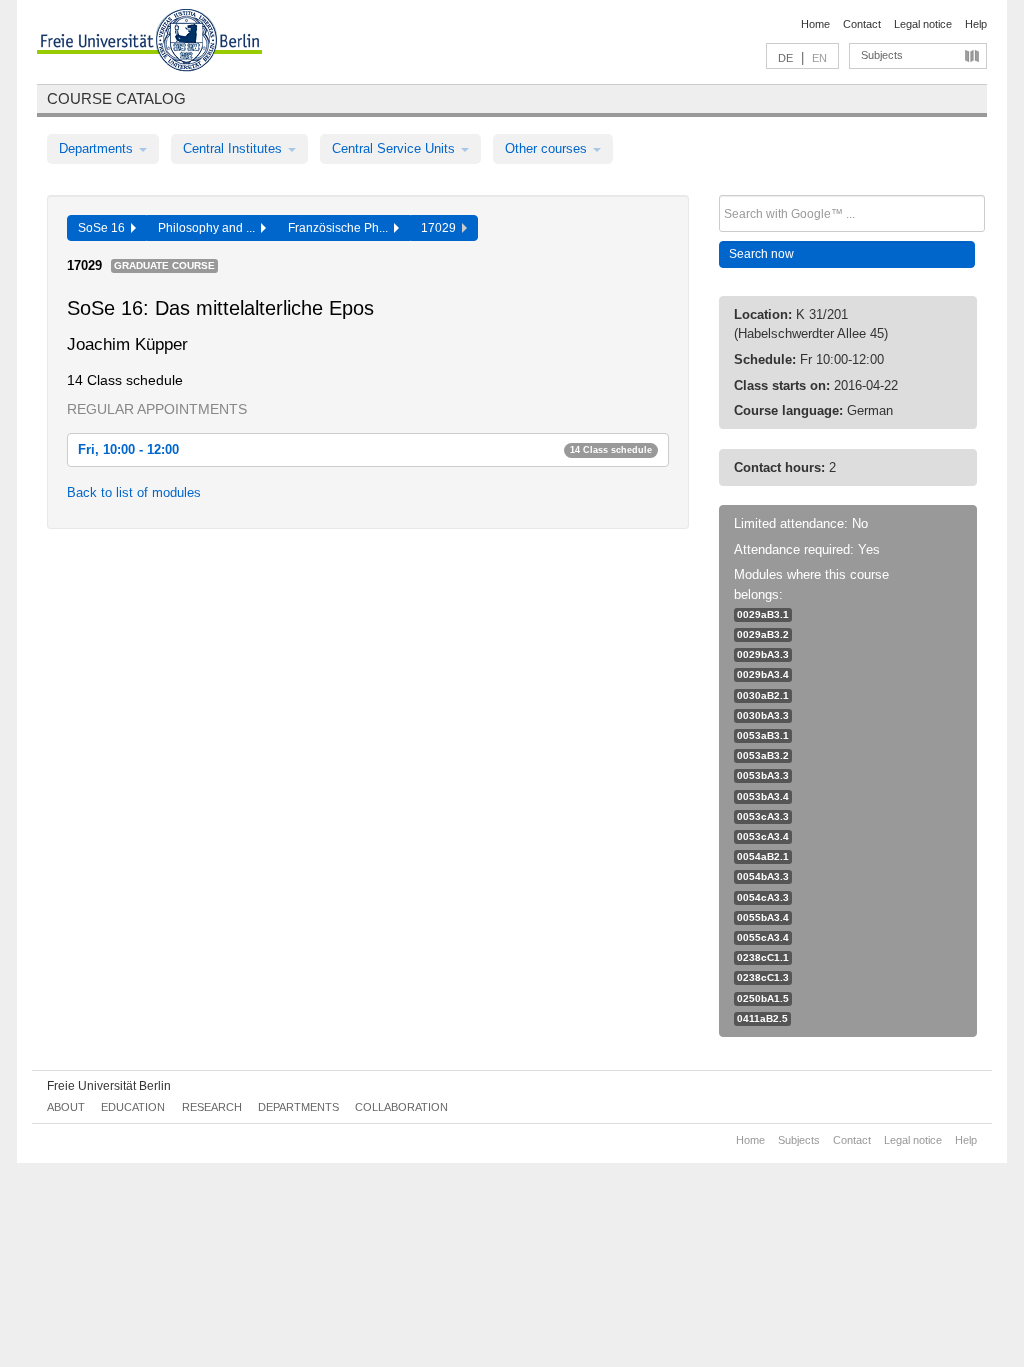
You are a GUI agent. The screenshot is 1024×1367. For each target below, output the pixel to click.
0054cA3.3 (763, 897)
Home (815, 24)
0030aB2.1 (763, 695)
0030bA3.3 (763, 715)
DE (785, 58)
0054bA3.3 (763, 876)
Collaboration (401, 1107)
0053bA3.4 (763, 796)
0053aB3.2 (763, 755)
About (66, 1107)
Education (133, 1107)
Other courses (548, 148)
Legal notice (923, 24)
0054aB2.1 (763, 856)
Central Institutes (234, 148)
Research (212, 1107)
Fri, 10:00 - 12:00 (365, 449)
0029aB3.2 (763, 634)
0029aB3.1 (763, 614)
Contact (862, 24)
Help (976, 24)
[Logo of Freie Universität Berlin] (149, 43)
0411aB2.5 (762, 1018)
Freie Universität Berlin (109, 1086)
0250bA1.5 (763, 998)
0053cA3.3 (763, 816)
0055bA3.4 (763, 917)
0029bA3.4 (763, 674)
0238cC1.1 (763, 957)
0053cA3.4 (763, 836)
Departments (98, 148)
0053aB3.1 (763, 735)
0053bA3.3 (763, 775)
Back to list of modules (134, 492)
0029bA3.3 (763, 654)
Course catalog (116, 98)
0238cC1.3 (763, 977)
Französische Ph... (341, 228)
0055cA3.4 (763, 937)
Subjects (882, 55)
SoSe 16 (104, 228)
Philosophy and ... (209, 228)
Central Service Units (395, 148)
